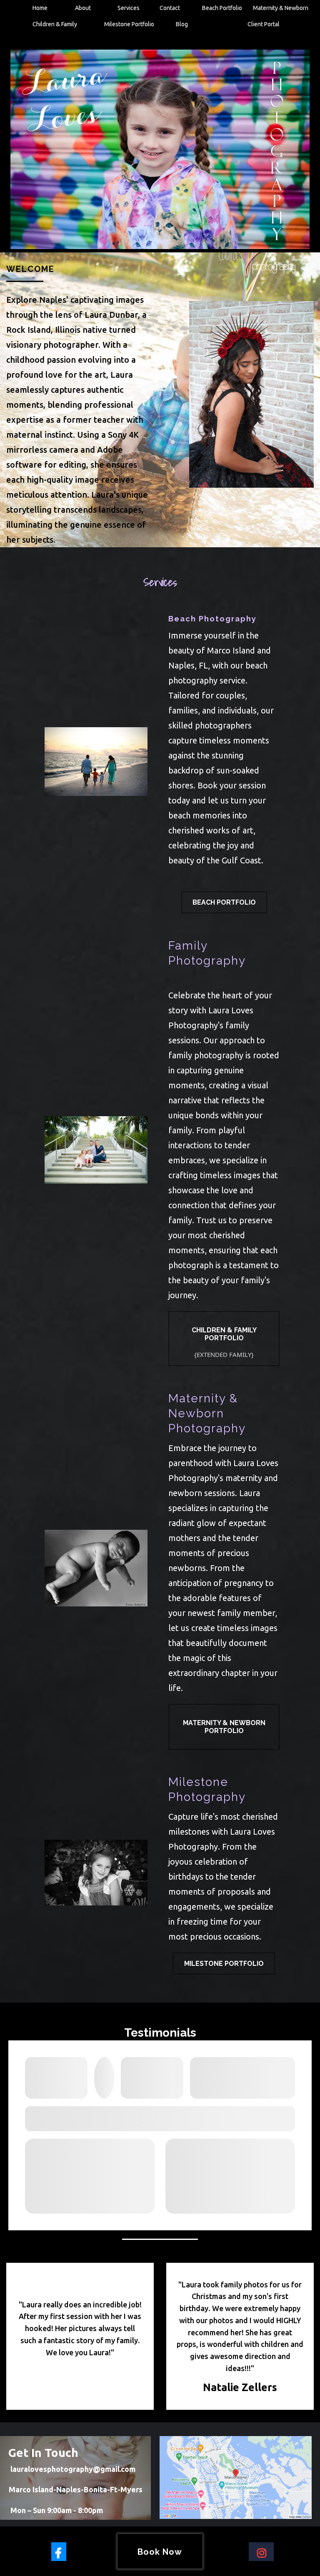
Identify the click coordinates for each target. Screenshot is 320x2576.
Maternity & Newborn (281, 8)
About (83, 8)
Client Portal (264, 24)
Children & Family (55, 24)
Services (129, 8)
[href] (235, 2477)
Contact (170, 8)
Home (40, 8)
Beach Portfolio (222, 8)
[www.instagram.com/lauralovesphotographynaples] (261, 2552)
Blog (182, 24)
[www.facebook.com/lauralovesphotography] (59, 2552)
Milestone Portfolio (129, 24)
